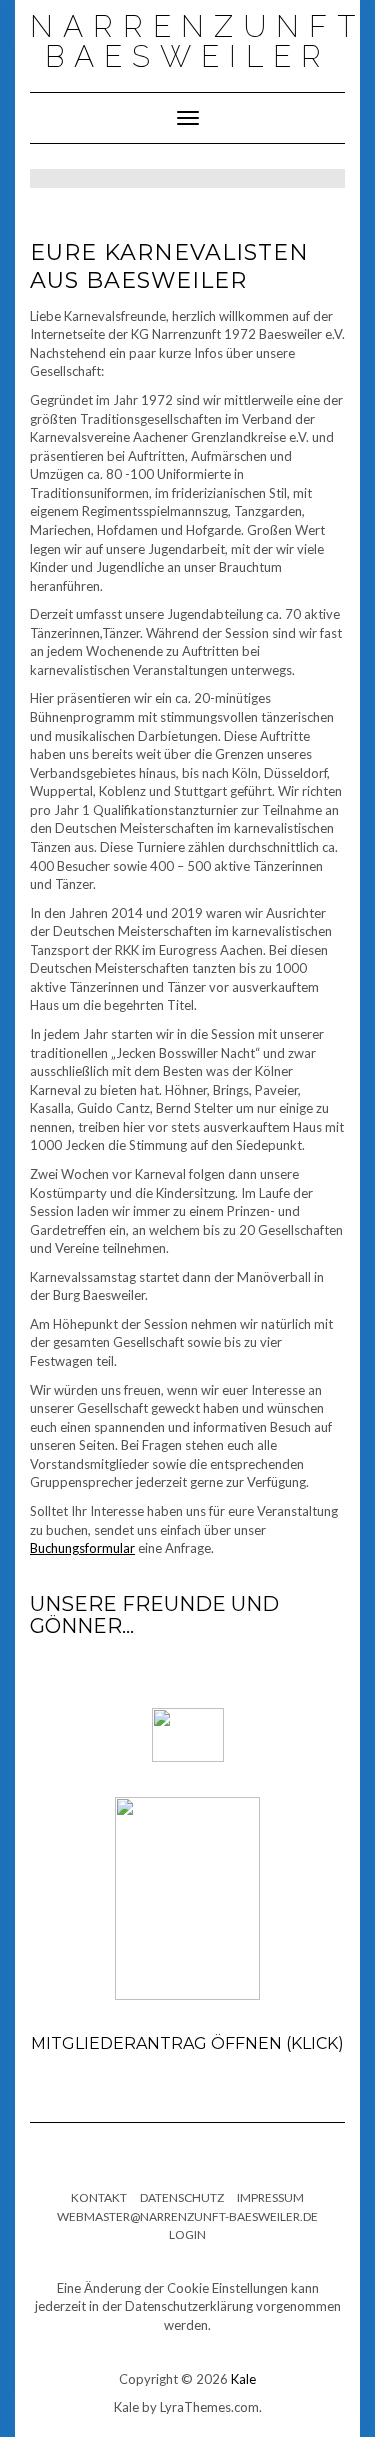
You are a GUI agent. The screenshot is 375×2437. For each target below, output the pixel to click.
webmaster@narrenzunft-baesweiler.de (187, 2216)
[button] (321, 1697)
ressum (281, 2197)
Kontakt (99, 2197)
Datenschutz (182, 2197)
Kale (243, 2379)
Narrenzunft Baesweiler (197, 41)
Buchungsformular (82, 1548)
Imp (247, 2197)
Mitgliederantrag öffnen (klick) (187, 2043)
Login (187, 2234)
